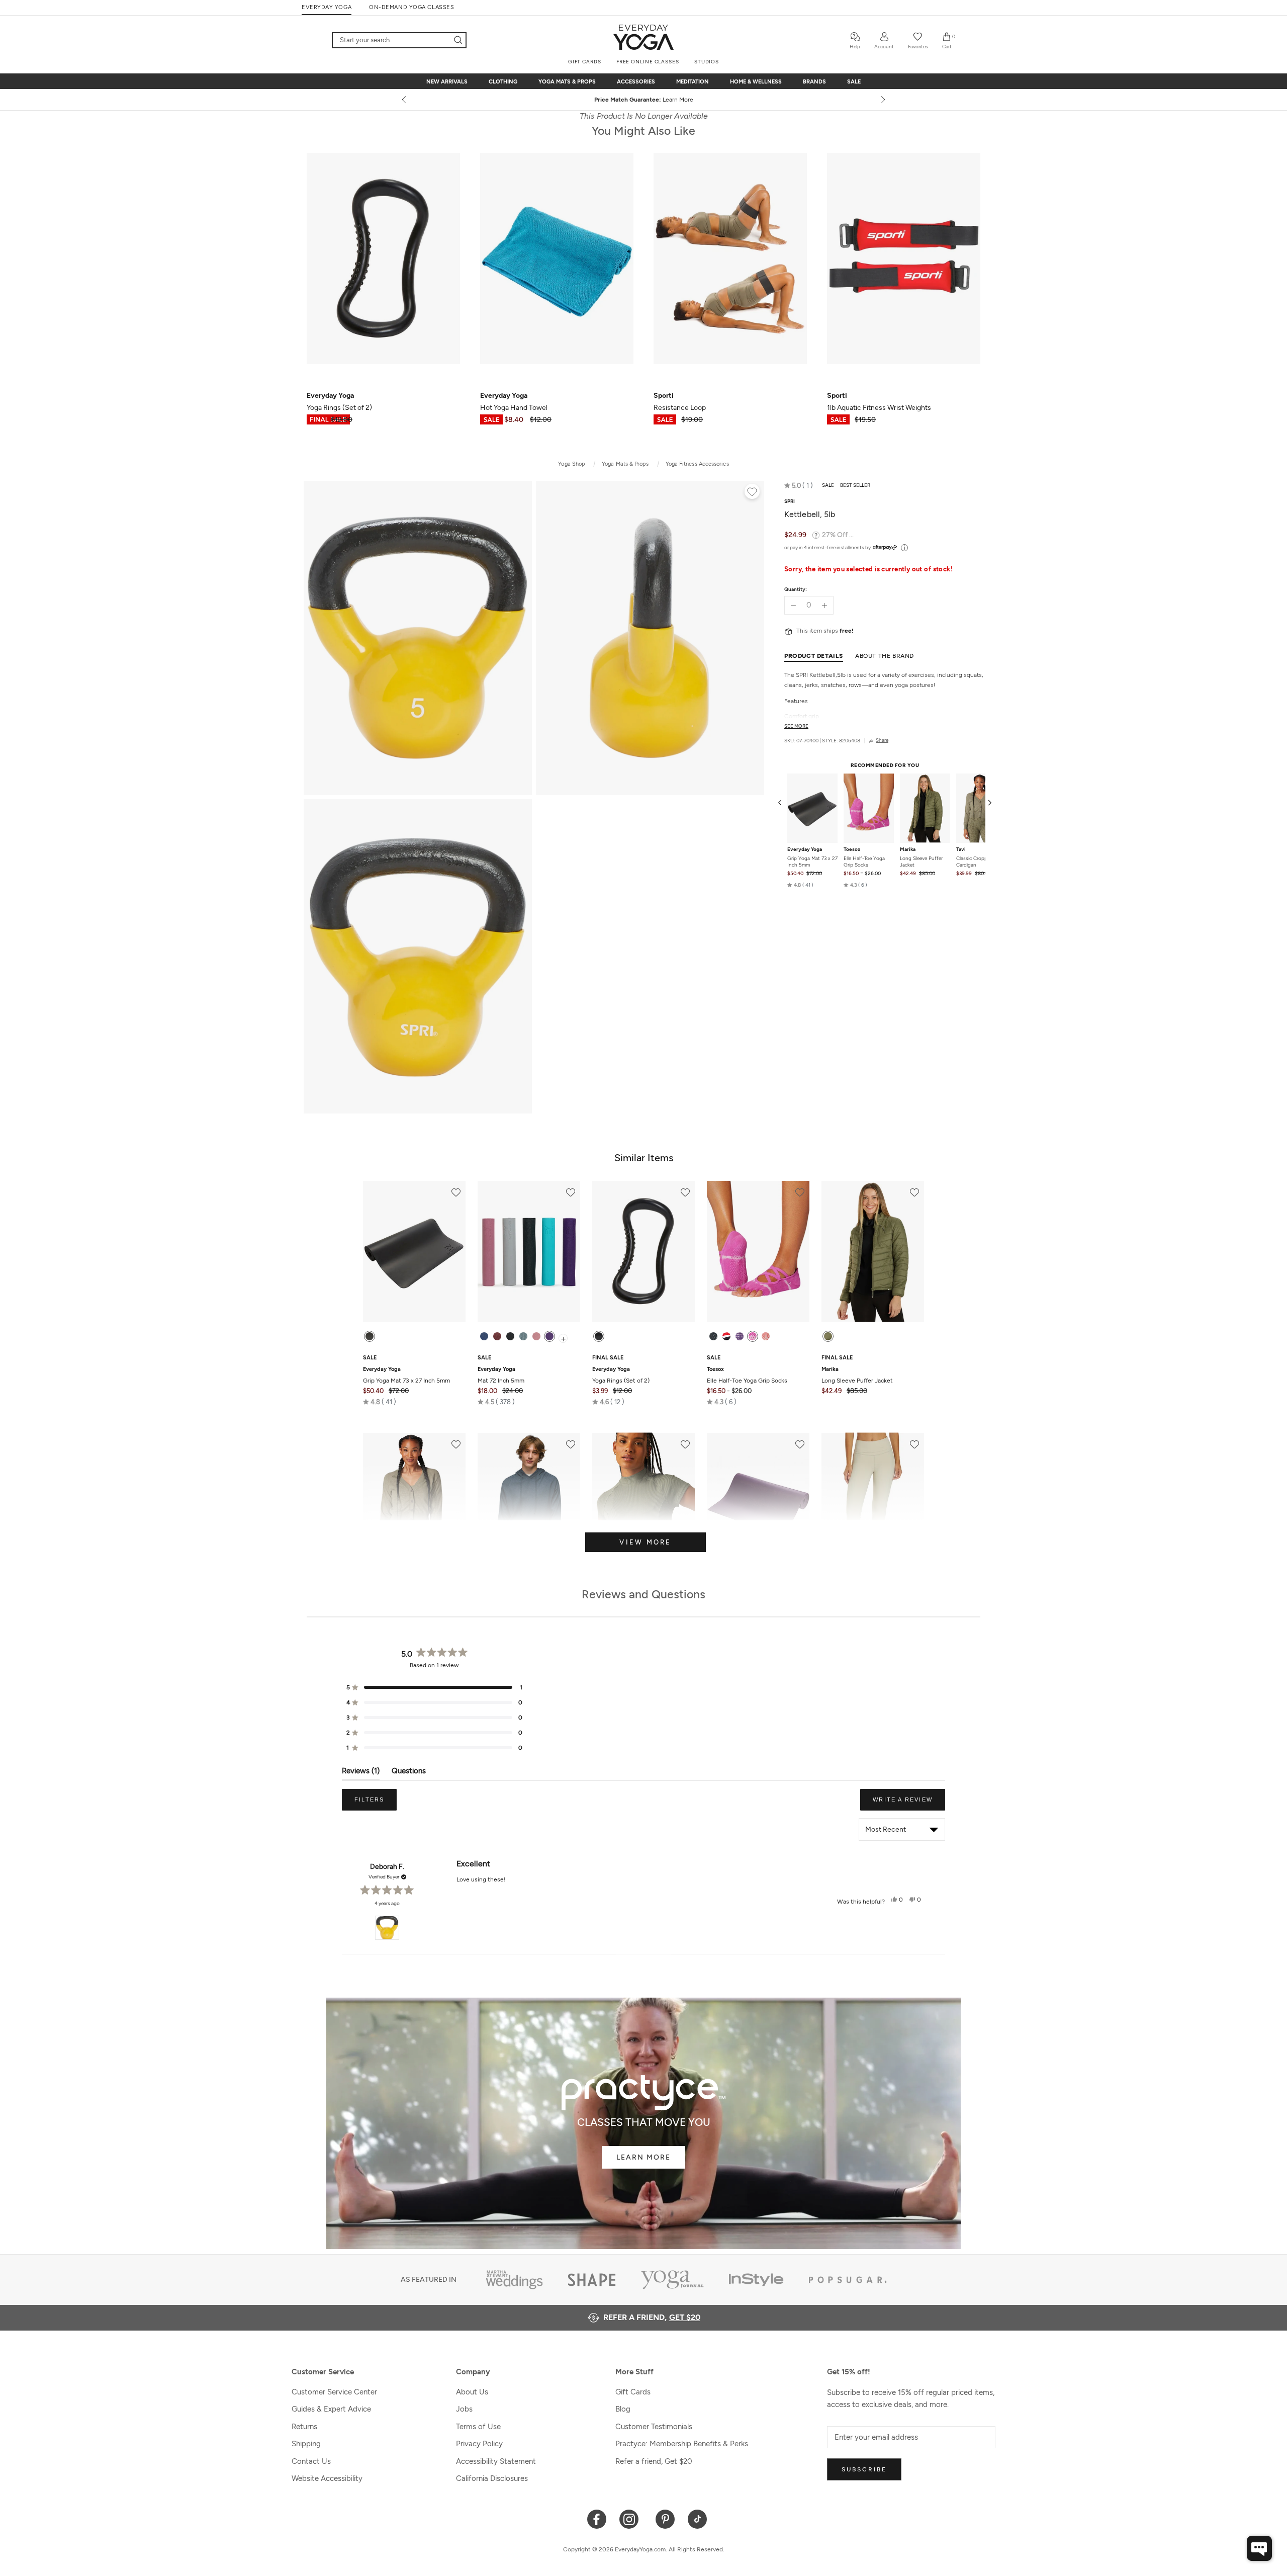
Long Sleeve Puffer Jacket (921, 862)
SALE (854, 82)
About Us (472, 2392)
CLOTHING (503, 82)
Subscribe (864, 2469)
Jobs (464, 2409)
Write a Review (909, 1804)
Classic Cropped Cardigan (975, 862)
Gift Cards (633, 2392)
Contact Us (311, 2461)
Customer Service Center (334, 2392)
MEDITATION (693, 82)
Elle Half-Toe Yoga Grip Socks (864, 862)
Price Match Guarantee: (644, 100)
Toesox (852, 849)
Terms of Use (478, 2427)
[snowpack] (713, 1336)
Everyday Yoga (805, 849)
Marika (908, 849)
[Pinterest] (665, 2518)
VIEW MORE (645, 1542)
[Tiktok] (698, 2518)
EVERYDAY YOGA (327, 7)
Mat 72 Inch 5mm (501, 1375)
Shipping (306, 2444)
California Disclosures (492, 2478)
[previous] (405, 100)
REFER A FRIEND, (652, 2317)
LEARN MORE (643, 2157)
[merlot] (497, 1336)
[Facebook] (597, 2518)
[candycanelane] (726, 1336)
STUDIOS (707, 62)
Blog (623, 2409)
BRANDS (814, 82)
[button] (799, 485)
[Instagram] (631, 2518)
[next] (882, 100)
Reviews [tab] (361, 1773)
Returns (304, 2427)
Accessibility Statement (496, 2461)
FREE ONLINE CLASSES (648, 62)
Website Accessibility (327, 2478)
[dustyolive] (828, 1336)
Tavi (961, 849)
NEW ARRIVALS (447, 82)
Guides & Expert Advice (331, 2409)
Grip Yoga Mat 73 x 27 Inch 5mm (812, 862)
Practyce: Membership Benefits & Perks (682, 2444)
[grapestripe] (740, 1336)
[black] (370, 1336)
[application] (1259, 2548)
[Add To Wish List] (752, 493)
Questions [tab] (409, 1773)
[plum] (549, 1336)
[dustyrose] (536, 1336)
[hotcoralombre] (766, 1336)
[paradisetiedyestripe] (753, 1336)
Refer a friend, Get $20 (654, 2461)
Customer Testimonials (654, 2427)
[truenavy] (484, 1336)
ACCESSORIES (636, 82)
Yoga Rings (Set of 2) (621, 1375)
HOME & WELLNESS (756, 82)
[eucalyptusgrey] (523, 1336)
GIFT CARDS (585, 62)
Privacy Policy (479, 2444)
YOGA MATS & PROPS (567, 82)
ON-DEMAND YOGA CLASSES (411, 7)
